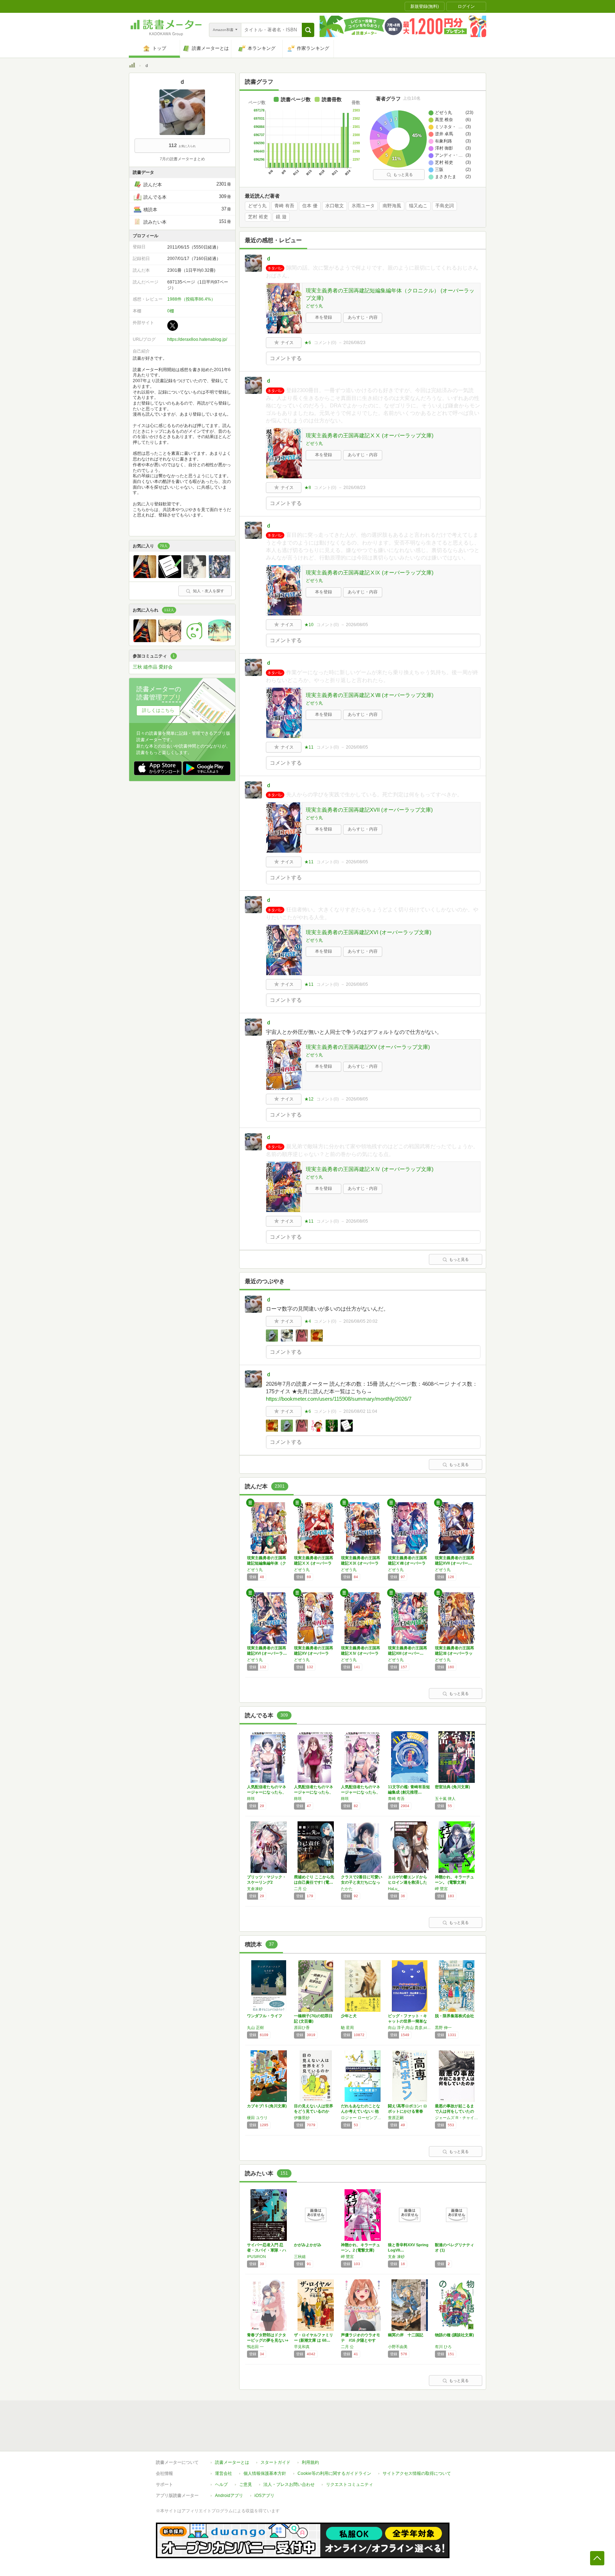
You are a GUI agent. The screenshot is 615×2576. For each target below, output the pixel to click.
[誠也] (195, 640)
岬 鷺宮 (441, 1889)
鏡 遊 (281, 217)
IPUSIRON (256, 2257)
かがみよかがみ (308, 2245)
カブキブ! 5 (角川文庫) (267, 2106)
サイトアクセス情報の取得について (417, 2473)
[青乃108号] (195, 576)
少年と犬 (349, 2016)
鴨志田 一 (255, 2347)
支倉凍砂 (255, 1889)
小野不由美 (398, 2347)
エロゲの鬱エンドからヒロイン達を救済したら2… (408, 1882)
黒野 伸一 (443, 2028)
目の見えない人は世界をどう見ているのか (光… (314, 2111)
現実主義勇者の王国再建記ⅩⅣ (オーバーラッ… (361, 1653)
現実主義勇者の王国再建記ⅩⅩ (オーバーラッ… (314, 1563)
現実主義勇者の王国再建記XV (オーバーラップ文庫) (368, 1047)
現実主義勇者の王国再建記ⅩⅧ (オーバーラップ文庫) (370, 695)
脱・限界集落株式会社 (454, 2016)
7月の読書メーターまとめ (182, 159)
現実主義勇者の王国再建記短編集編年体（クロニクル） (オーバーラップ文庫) (390, 294)
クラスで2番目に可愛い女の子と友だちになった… (362, 1882)
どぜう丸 (257, 206)
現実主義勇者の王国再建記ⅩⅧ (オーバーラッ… (408, 1563)
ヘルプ (221, 2484)
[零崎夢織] (220, 576)
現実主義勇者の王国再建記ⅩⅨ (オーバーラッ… (361, 1563)
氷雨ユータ (363, 206)
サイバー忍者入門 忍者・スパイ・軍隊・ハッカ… (267, 2250)
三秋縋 (300, 2257)
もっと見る (403, 175)
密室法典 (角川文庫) (453, 1787)
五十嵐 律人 (445, 1799)
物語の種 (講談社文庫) (454, 2335)
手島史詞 (445, 206)
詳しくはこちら (158, 710)
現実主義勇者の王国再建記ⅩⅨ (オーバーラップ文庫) (370, 573)
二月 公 (300, 1889)
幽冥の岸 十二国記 (406, 2335)
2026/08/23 (354, 343)
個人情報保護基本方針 (265, 2473)
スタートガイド (275, 2462)
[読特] (170, 576)
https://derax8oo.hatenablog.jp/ (197, 339)
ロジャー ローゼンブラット (363, 2118)
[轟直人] (170, 640)
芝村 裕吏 (258, 217)
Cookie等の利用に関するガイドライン (334, 2473)
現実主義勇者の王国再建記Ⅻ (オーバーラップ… (454, 1653)
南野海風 (392, 206)
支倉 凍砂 (396, 2257)
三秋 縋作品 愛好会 (153, 667)
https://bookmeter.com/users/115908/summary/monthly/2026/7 (339, 1399)
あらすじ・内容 (363, 317)
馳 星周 (347, 2028)
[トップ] (132, 66)
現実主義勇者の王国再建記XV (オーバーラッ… (314, 1653)
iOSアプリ (264, 2496)
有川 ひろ (443, 2347)
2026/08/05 (357, 625)
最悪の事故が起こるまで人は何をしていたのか (454, 2111)
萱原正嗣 (396, 2118)
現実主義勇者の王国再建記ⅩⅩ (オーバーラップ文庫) (370, 435)
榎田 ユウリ (257, 2118)
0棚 (171, 311)
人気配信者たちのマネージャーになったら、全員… (267, 1792)
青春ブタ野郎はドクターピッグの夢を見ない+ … (268, 2340)
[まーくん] (145, 576)
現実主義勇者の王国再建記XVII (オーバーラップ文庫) (369, 810)
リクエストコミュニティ (349, 2484)
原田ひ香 (302, 2028)
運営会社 (224, 2473)
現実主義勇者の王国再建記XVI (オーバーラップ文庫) (369, 932)
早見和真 (302, 2347)
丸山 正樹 (255, 2028)
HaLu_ (394, 1889)
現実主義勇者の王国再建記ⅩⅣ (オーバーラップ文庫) (370, 1169)
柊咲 (251, 1799)
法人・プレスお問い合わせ (289, 2484)
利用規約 (310, 2462)
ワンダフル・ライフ (265, 2016)
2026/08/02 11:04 (360, 1411)
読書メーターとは (232, 2462)
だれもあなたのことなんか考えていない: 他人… (361, 2111)
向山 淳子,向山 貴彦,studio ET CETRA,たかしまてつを (410, 2028)
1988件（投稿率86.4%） (191, 299)
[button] (308, 30)
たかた (347, 1889)
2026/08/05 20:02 (361, 1321)
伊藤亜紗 (302, 2118)
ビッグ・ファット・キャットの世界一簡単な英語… (408, 2021)
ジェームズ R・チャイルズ (457, 2118)
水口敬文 (335, 206)
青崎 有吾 (284, 206)
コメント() (325, 343)
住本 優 (310, 206)
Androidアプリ (229, 2496)
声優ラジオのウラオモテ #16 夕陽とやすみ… (361, 2340)
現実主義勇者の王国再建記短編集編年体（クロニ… (267, 1563)
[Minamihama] (220, 640)
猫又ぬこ (418, 206)
